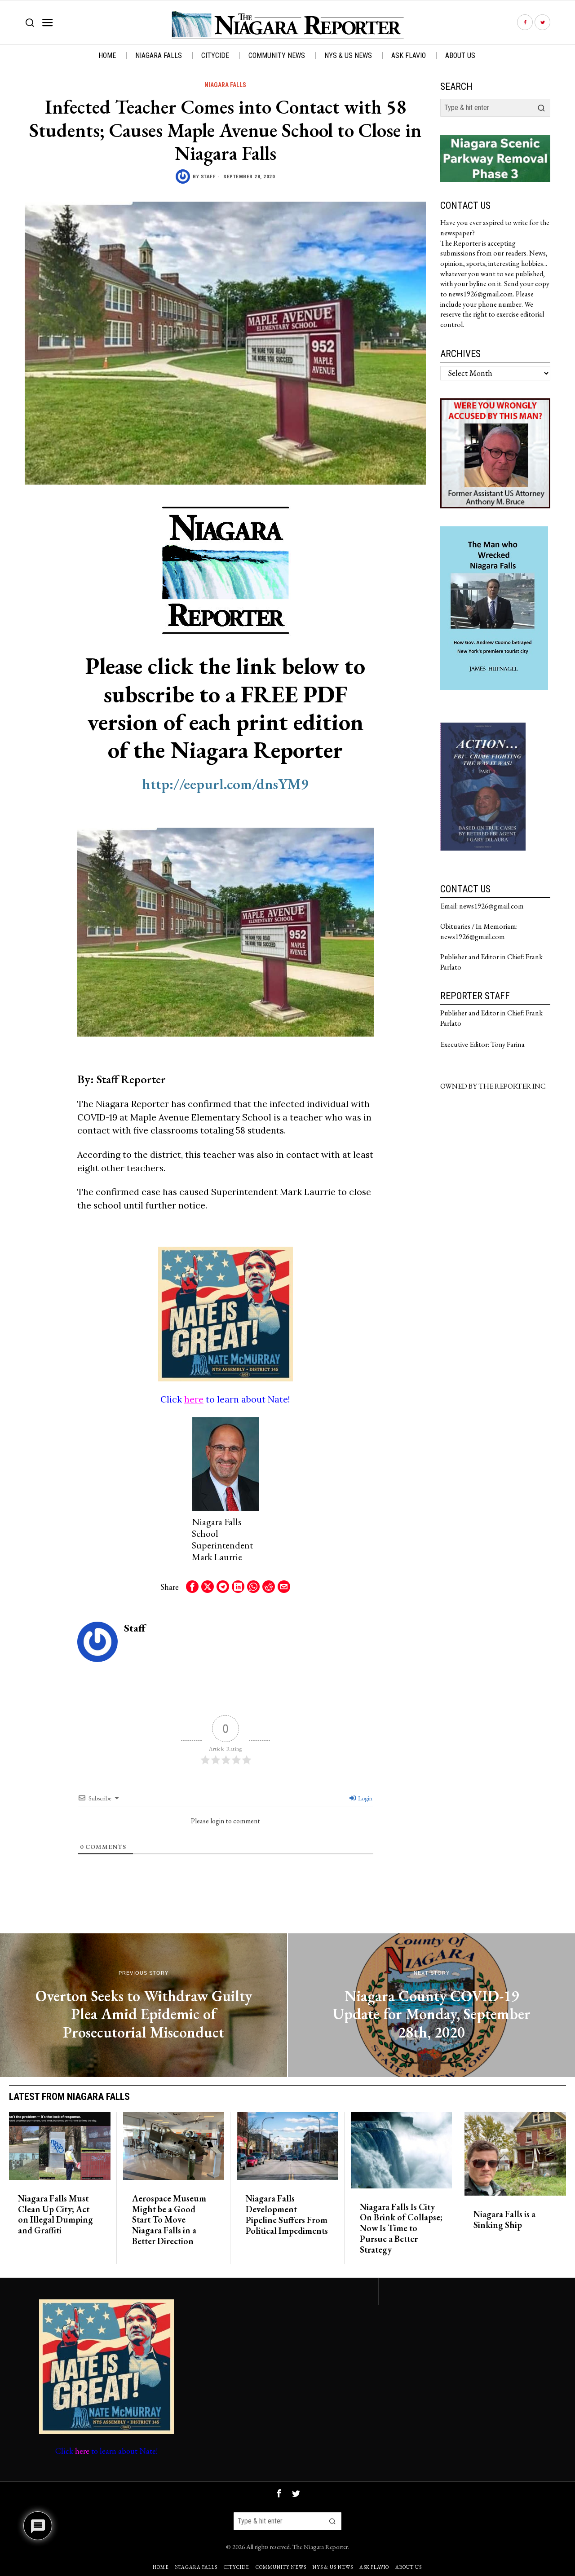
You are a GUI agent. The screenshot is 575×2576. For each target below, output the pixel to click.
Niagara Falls (225, 85)
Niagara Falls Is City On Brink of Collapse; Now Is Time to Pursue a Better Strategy (401, 2229)
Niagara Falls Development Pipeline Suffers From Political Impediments (287, 2215)
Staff (208, 177)
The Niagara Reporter (320, 2547)
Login (365, 1798)
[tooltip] (525, 23)
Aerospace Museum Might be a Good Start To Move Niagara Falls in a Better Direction (169, 2220)
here (194, 1399)
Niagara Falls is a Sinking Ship (504, 2220)
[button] (541, 108)
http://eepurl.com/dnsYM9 (225, 784)
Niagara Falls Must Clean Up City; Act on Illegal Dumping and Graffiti (55, 2215)
